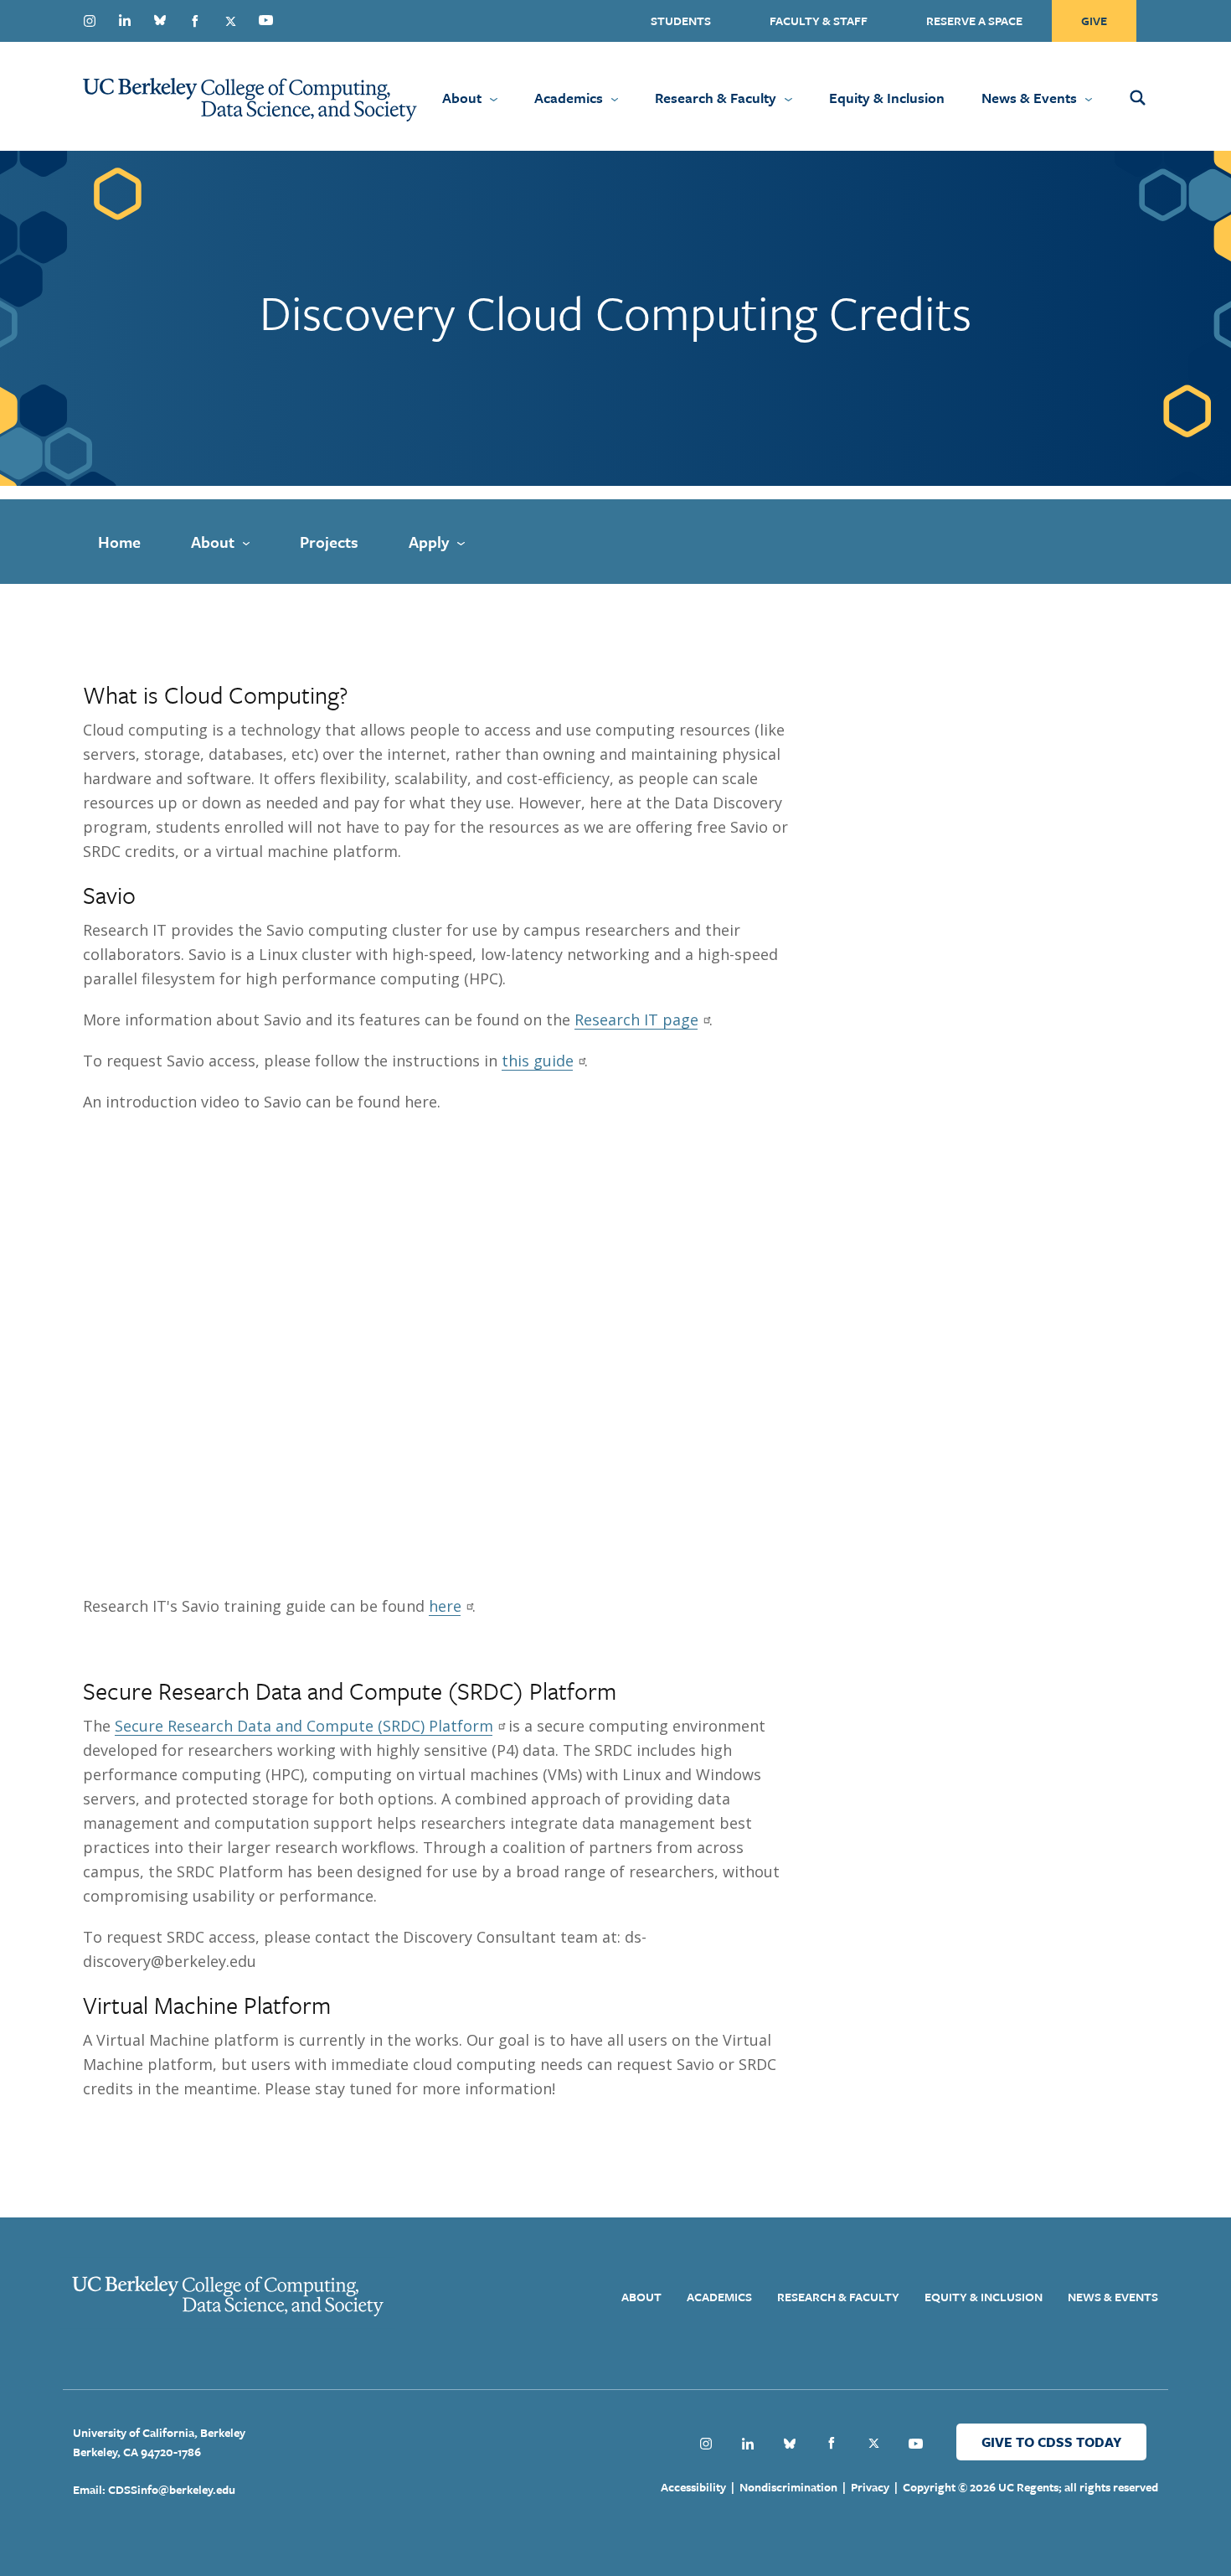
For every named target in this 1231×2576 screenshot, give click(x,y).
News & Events (1029, 98)
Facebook (195, 21)
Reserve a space (974, 21)
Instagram (90, 21)
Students (681, 21)
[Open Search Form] (1160, 96)
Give (1094, 21)
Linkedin (125, 20)
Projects (329, 542)
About (462, 98)
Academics (569, 98)
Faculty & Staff (819, 21)
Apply (429, 542)
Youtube (265, 20)
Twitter (230, 21)
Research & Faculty (716, 98)
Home (119, 542)
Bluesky (160, 20)
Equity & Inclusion (887, 98)
